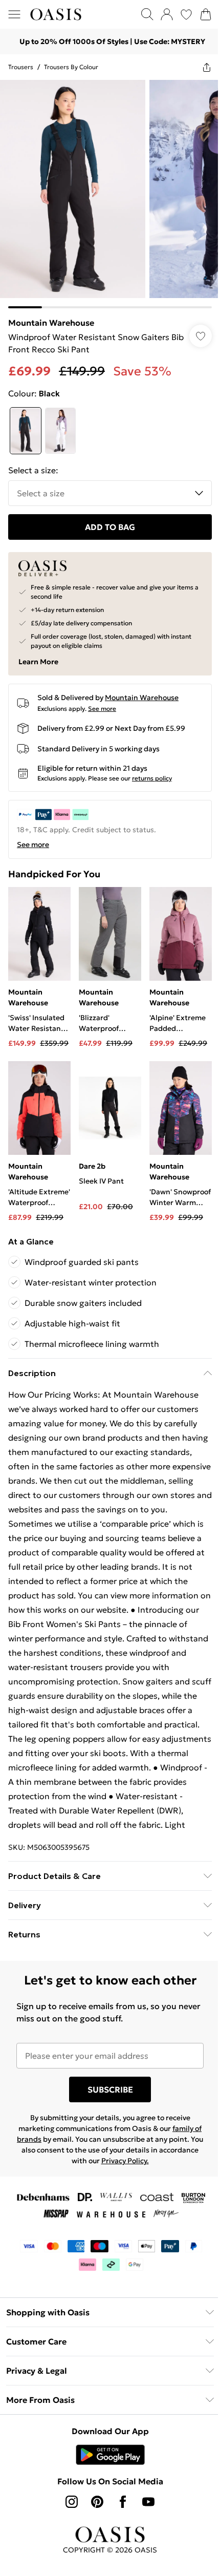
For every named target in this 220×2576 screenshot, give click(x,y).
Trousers (21, 67)
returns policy (152, 778)
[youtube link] (148, 2502)
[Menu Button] (14, 14)
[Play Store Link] (110, 2455)
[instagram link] (72, 2502)
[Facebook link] (123, 2502)
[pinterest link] (97, 2502)
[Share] (207, 67)
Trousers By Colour (71, 67)
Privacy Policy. (125, 2161)
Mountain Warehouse (51, 323)
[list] (110, 194)
